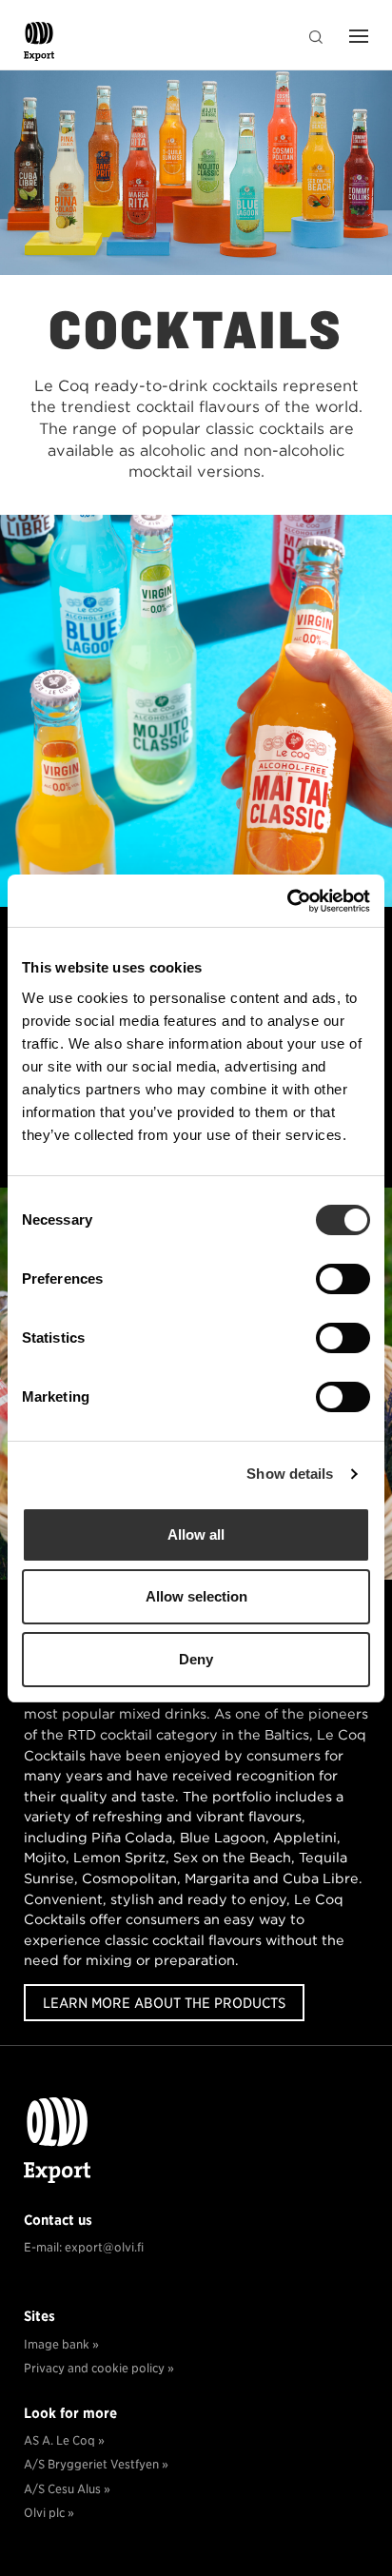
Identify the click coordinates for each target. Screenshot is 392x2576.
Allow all (196, 1534)
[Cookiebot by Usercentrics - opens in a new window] (287, 901)
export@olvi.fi (104, 2247)
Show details (290, 1474)
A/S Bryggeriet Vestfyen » (96, 2464)
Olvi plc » (49, 2513)
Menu (354, 38)
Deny (196, 1659)
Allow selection (196, 1596)
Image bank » (63, 2344)
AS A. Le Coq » (64, 2440)
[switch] (343, 1279)
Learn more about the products (164, 2003)
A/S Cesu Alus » (67, 2489)
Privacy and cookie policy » (99, 2368)
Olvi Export (43, 46)
